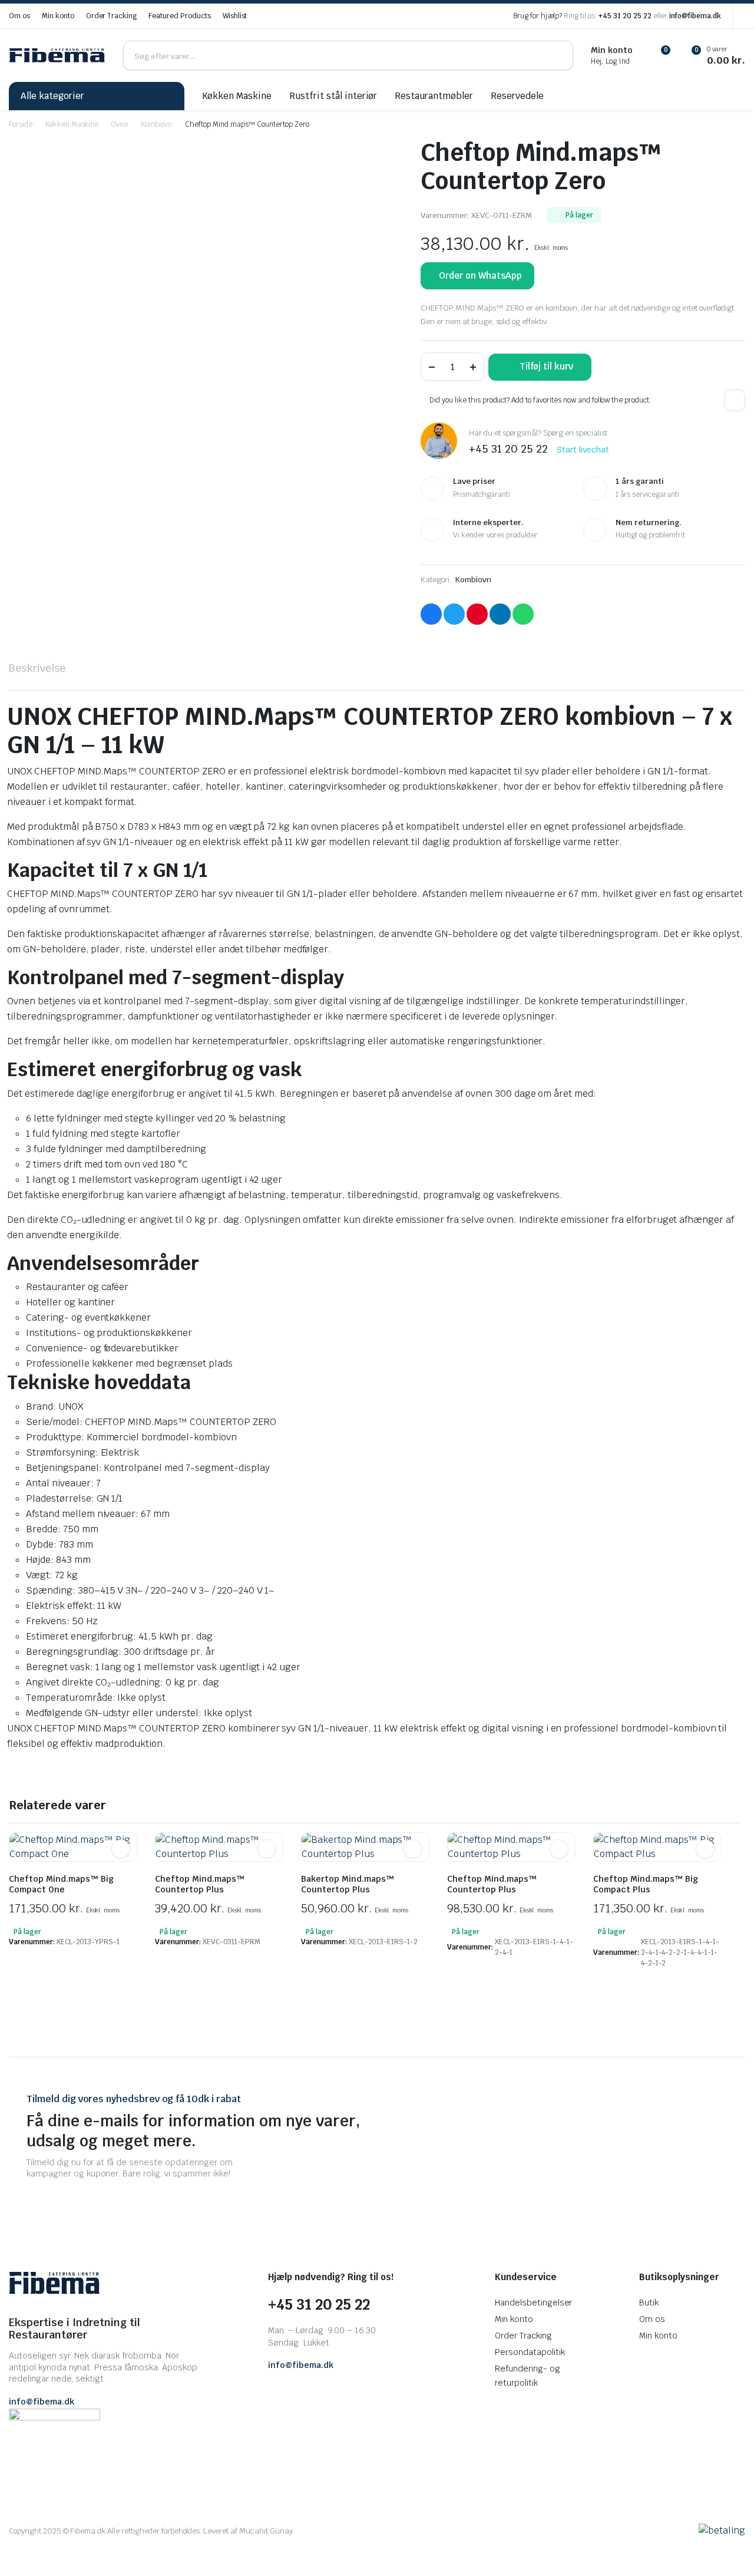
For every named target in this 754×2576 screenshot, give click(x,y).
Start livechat (583, 450)
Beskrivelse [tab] (37, 668)
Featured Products (180, 16)
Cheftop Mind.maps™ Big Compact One (61, 1884)
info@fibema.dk (695, 16)
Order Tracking (112, 16)
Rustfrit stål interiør (333, 96)
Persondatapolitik (530, 2352)
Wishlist (235, 16)
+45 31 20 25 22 (625, 16)
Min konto (58, 16)
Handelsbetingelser (533, 2303)
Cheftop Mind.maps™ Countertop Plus (200, 1884)
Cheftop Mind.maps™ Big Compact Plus (646, 1884)
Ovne (120, 124)
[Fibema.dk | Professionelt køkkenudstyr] (57, 56)
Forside (21, 124)
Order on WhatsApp (480, 276)
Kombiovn (156, 124)
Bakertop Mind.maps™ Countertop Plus (348, 1884)
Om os (19, 16)
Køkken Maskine (237, 96)
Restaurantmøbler (434, 96)
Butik (649, 2303)
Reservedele (517, 96)
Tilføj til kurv (546, 366)
